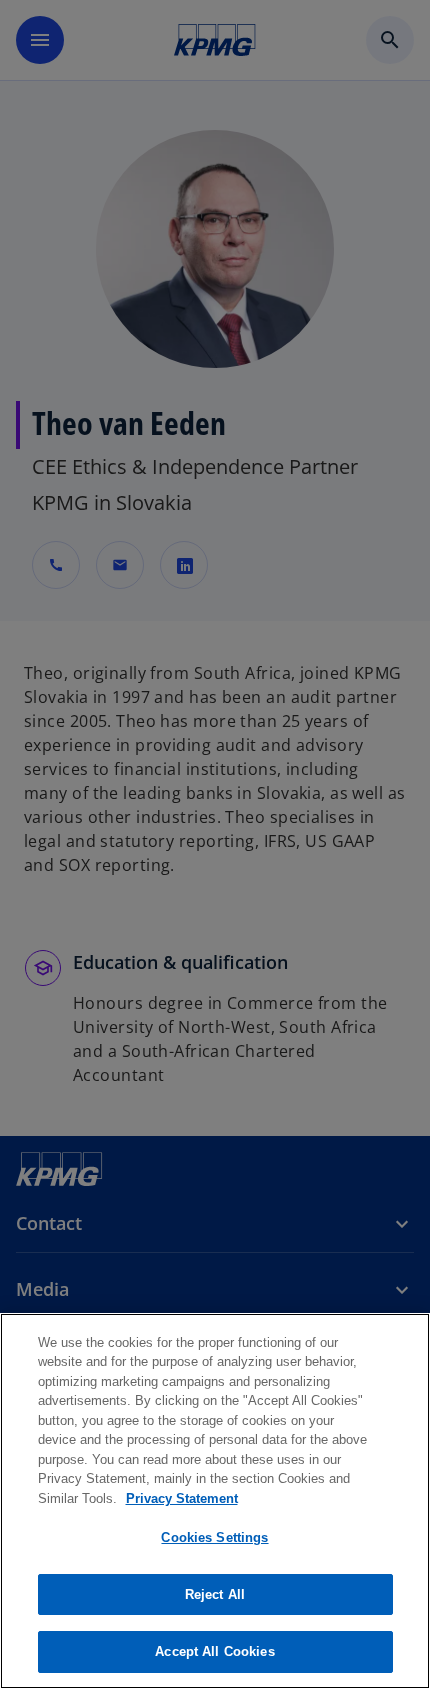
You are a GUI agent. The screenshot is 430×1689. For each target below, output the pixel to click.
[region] (215, 1501)
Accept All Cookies (214, 1651)
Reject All (215, 1594)
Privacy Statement (182, 1498)
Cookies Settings (214, 1537)
